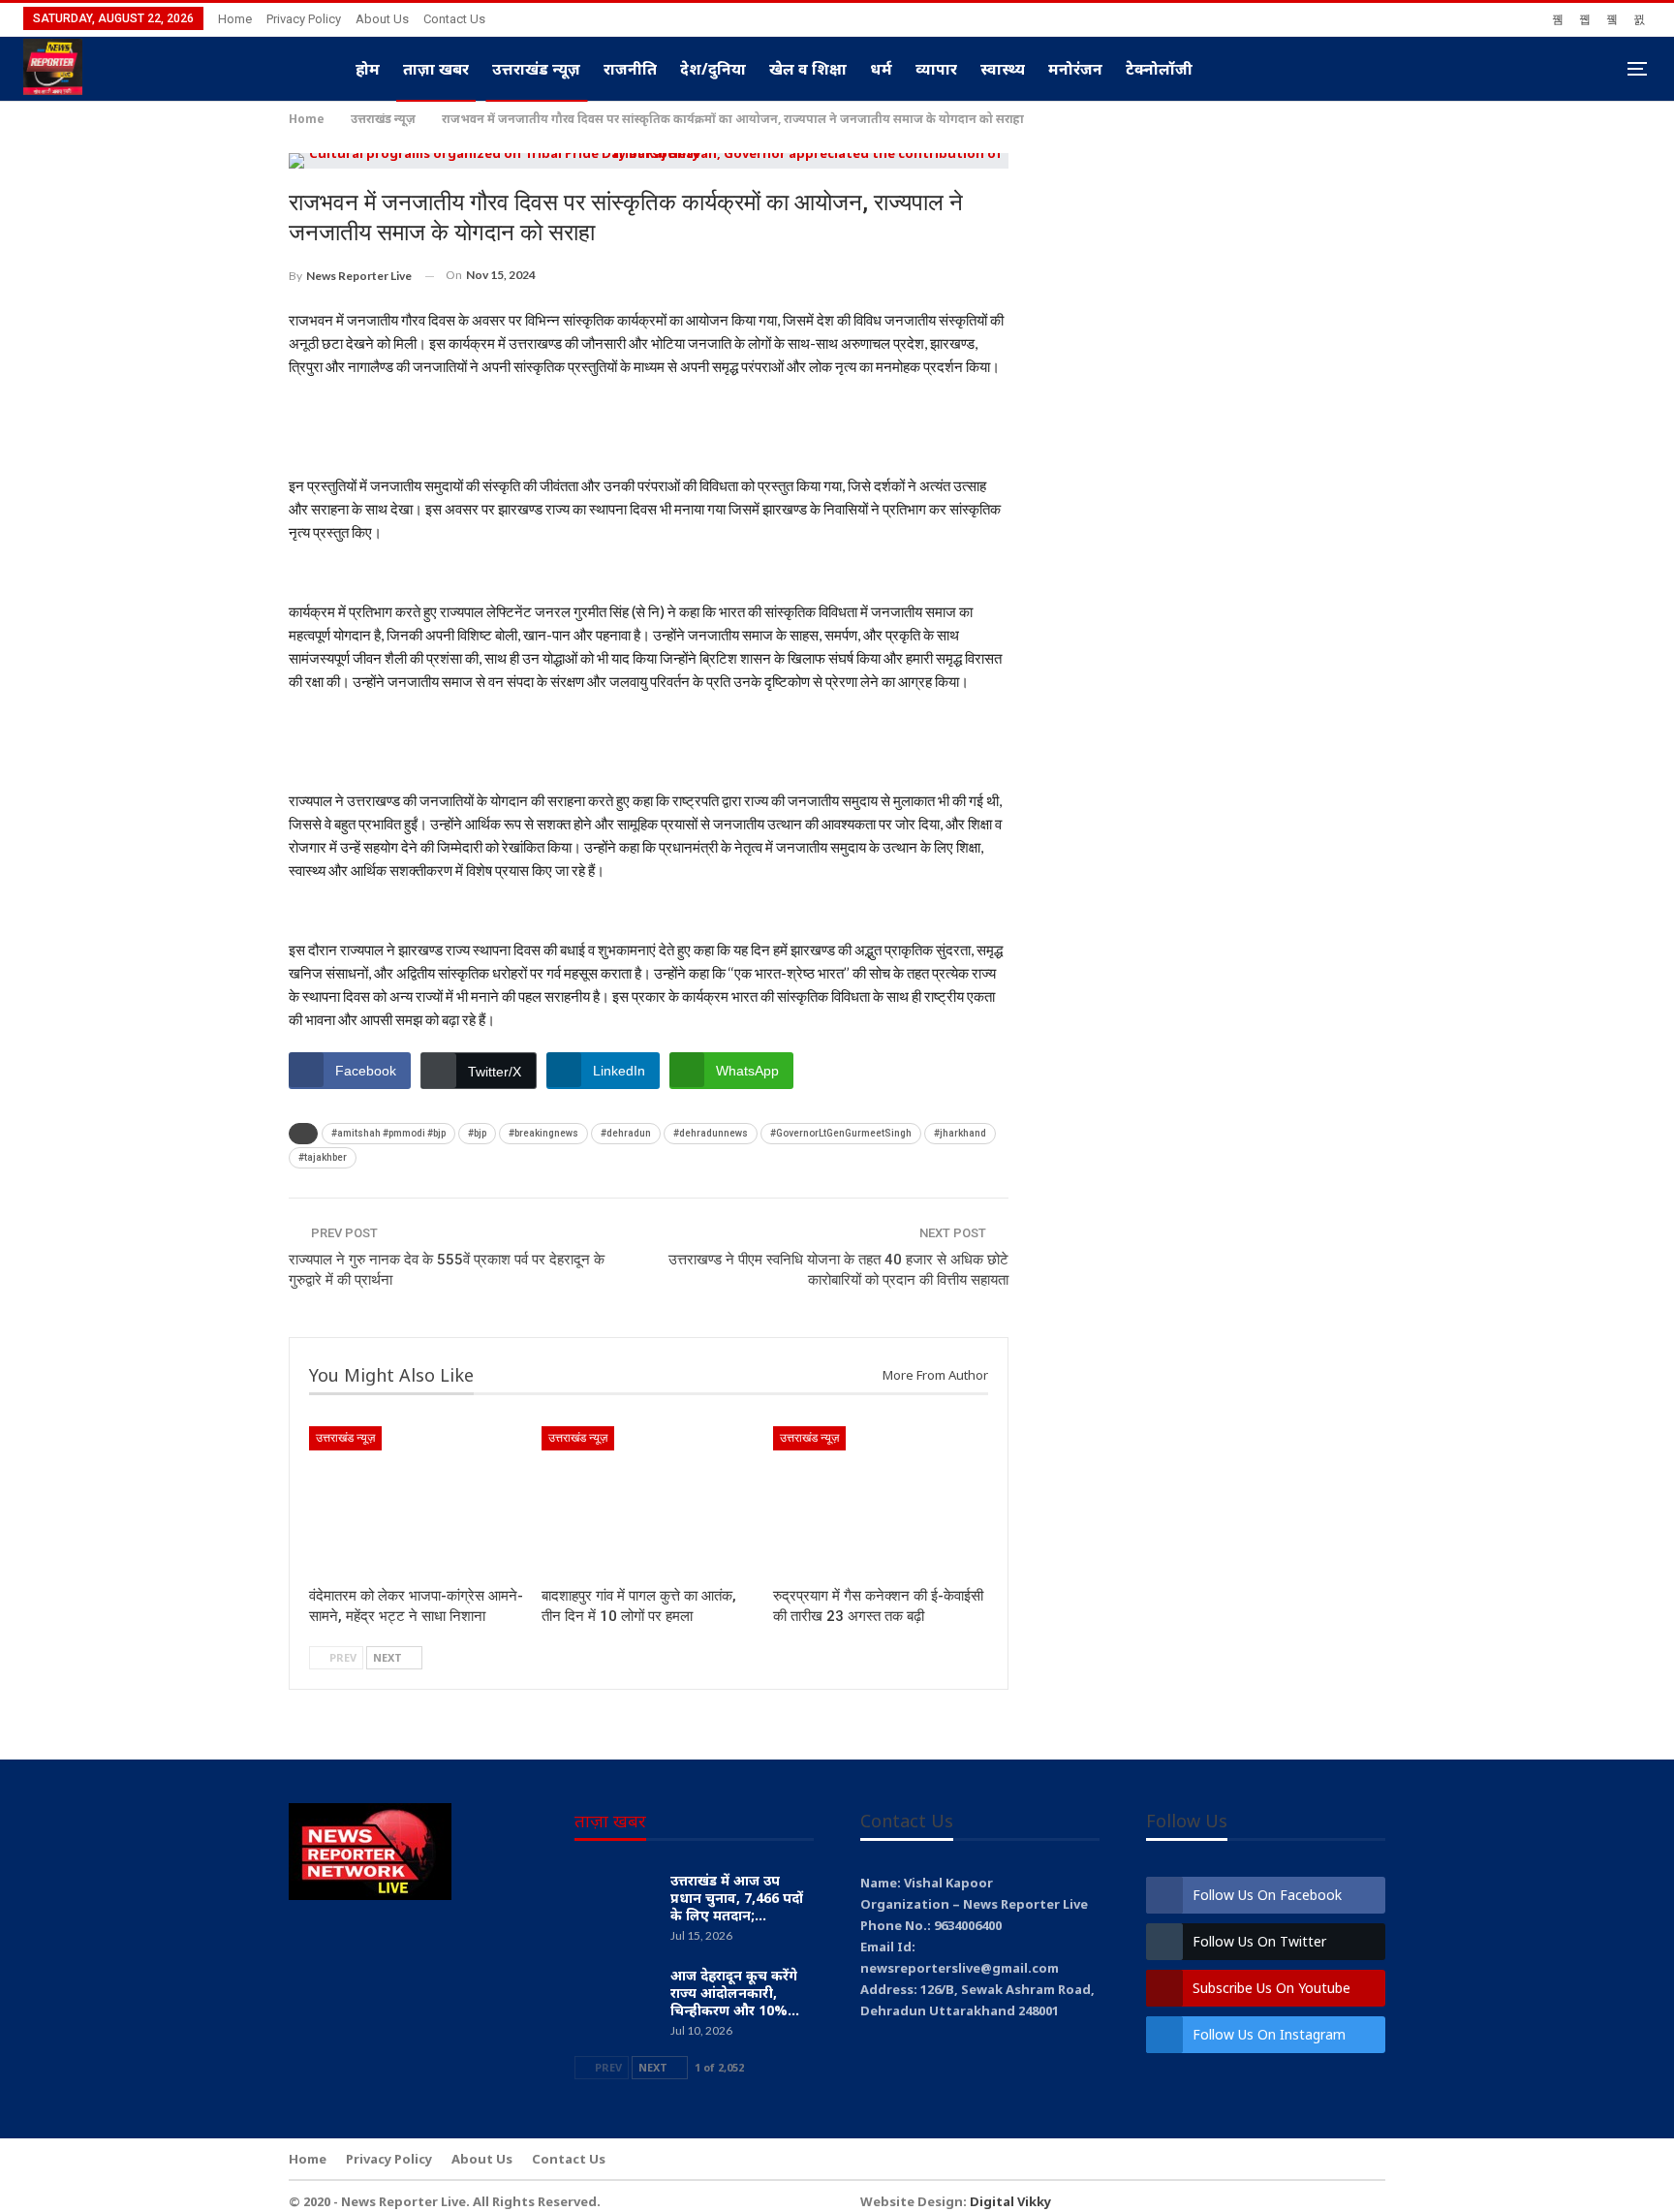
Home (235, 19)
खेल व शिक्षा (808, 69)
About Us (382, 19)
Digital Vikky (1010, 2201)
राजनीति (630, 69)
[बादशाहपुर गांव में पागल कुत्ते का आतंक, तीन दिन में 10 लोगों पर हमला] (649, 1501)
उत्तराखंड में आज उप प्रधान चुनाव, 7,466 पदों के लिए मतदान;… (737, 1898)
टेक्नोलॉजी (1159, 69)
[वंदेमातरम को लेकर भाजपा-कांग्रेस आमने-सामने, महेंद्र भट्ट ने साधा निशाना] (417, 1501)
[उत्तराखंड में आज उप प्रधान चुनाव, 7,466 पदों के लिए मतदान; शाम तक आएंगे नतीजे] (616, 1903)
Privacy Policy (304, 19)
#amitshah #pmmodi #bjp (388, 1133)
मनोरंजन (1075, 69)
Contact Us (454, 19)
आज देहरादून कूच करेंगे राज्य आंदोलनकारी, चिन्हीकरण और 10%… (735, 1993)
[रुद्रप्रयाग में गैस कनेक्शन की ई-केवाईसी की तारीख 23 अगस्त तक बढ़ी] (881, 1501)
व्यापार (936, 69)
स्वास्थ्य (1003, 69)
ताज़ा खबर (436, 69)
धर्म (881, 69)
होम (368, 69)
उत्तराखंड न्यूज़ (536, 69)
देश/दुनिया (713, 69)
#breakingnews (543, 1133)
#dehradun (626, 1133)
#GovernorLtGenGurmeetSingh (841, 1133)
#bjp (477, 1133)
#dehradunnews (711, 1133)
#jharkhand (960, 1133)
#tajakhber (323, 1157)
